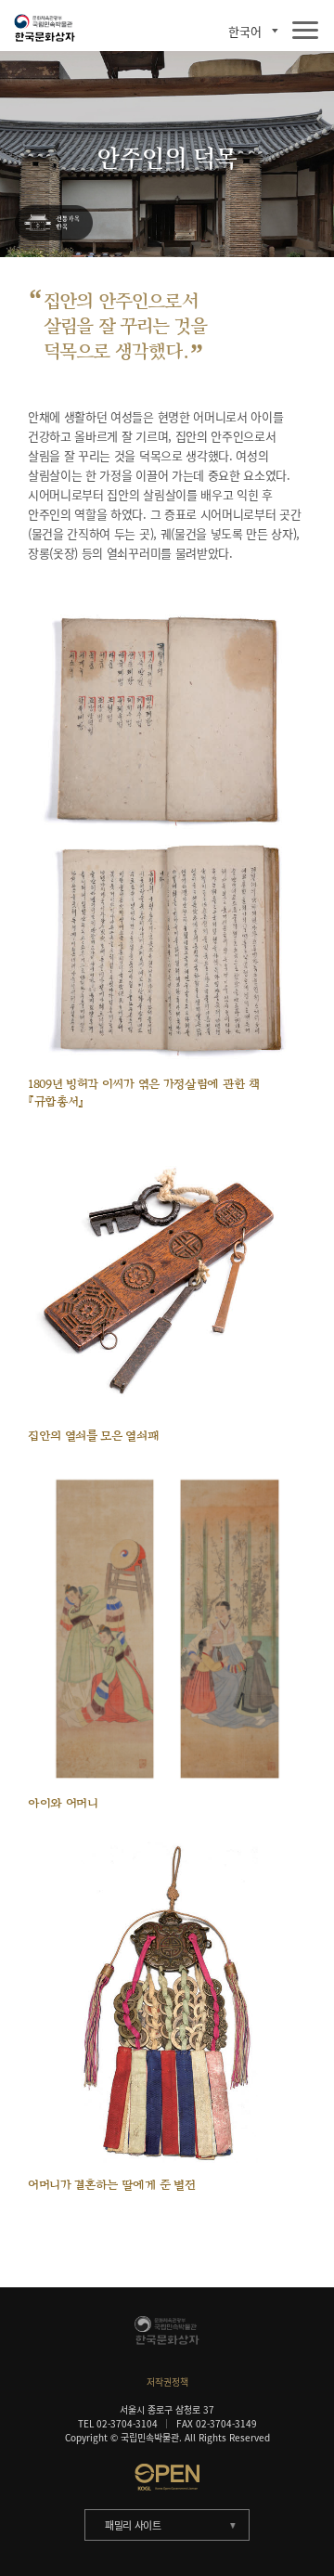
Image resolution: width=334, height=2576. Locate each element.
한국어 (245, 31)
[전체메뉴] (305, 31)
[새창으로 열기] (167, 2477)
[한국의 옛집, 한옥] (54, 224)
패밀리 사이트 (133, 2525)
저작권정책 (167, 2382)
